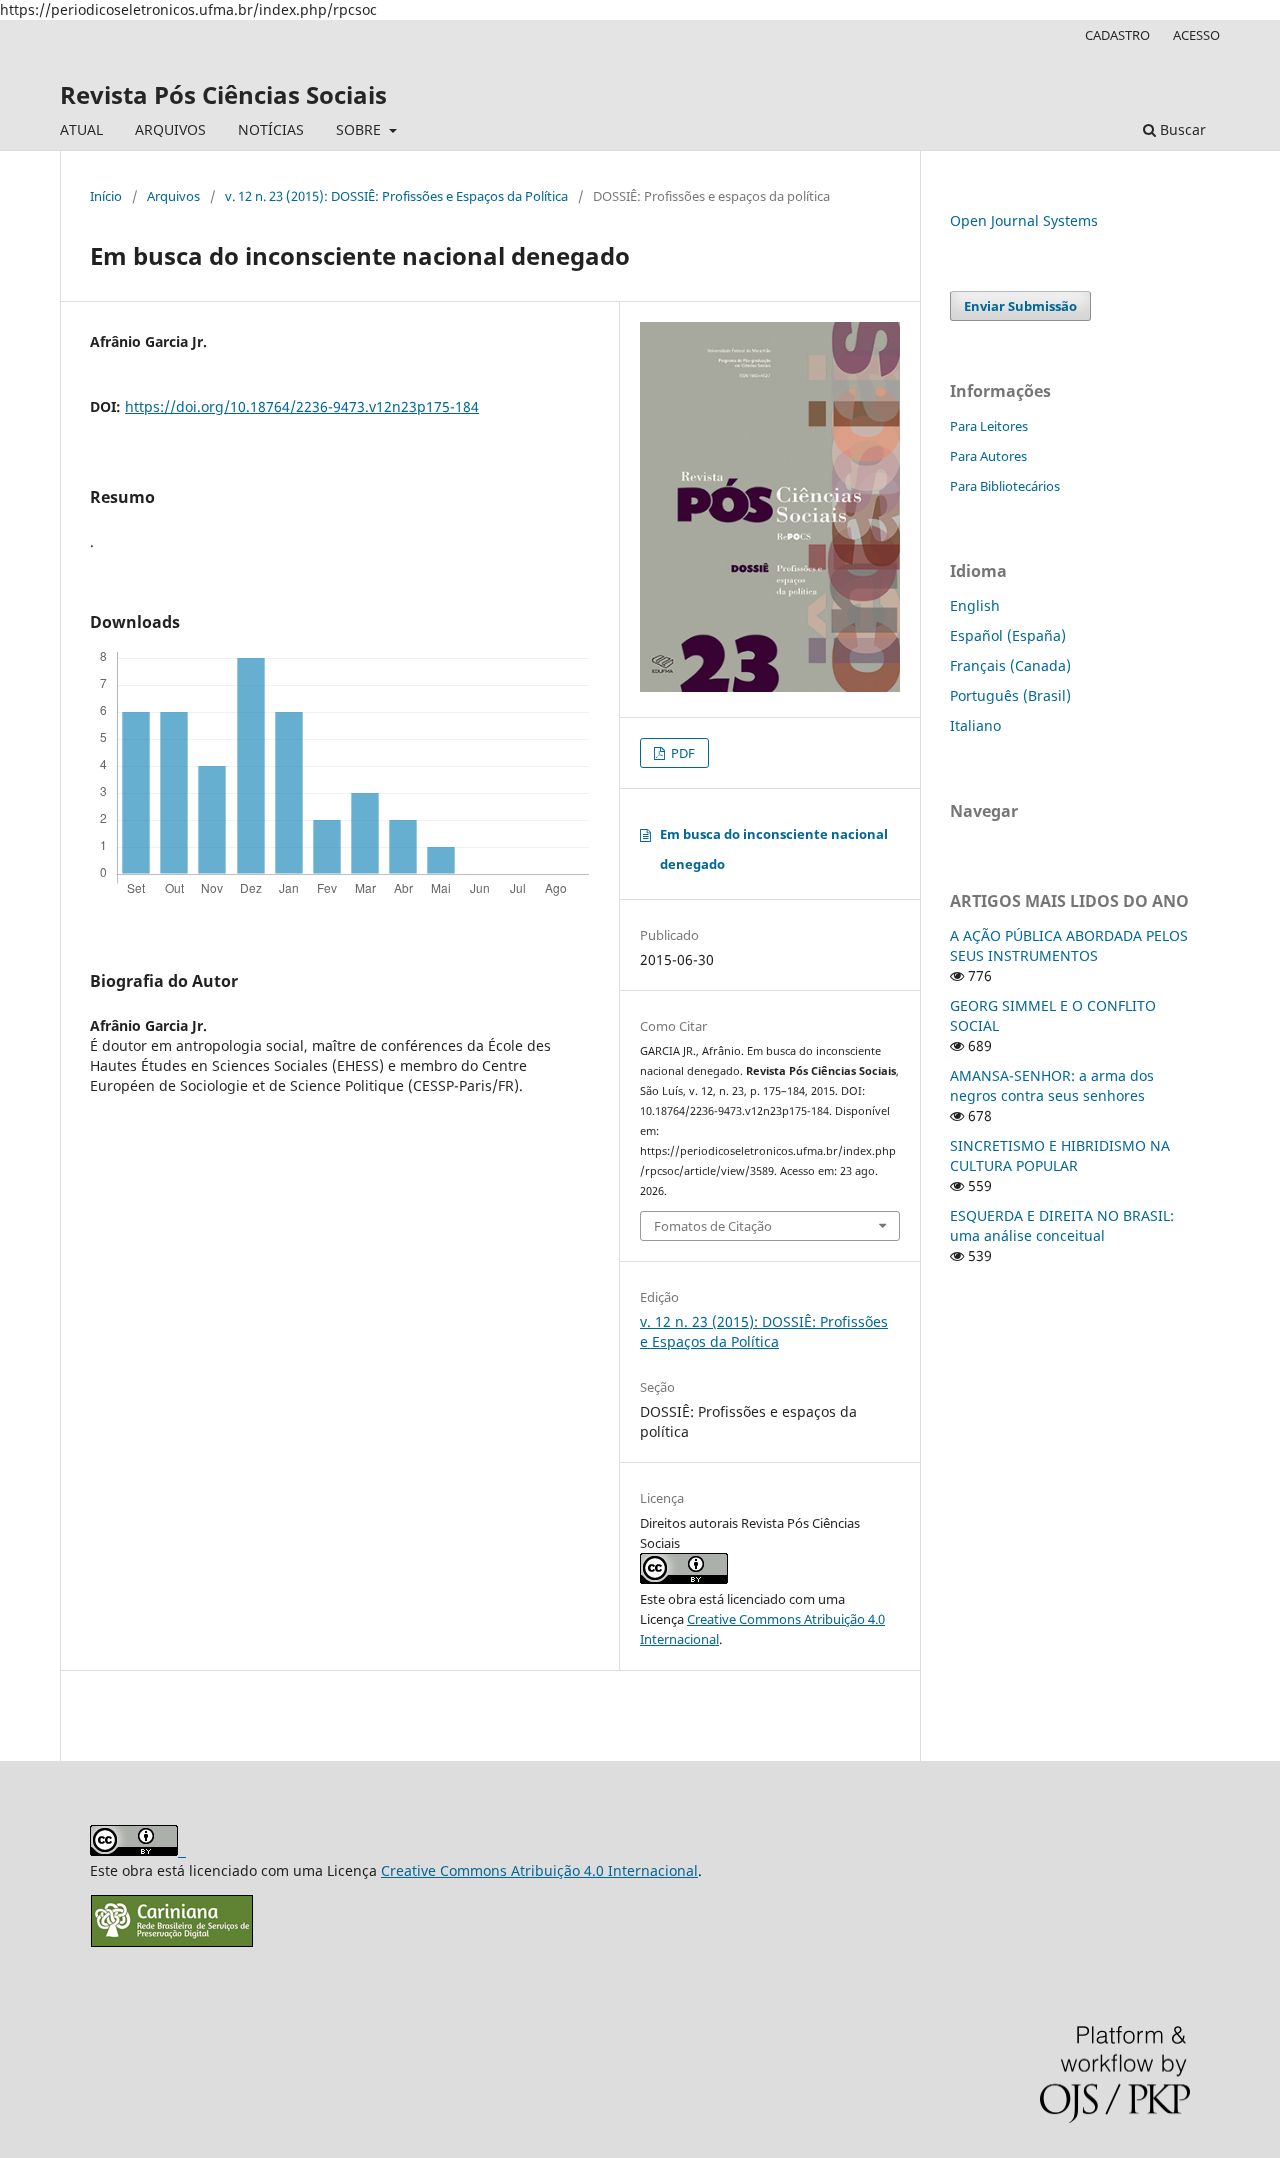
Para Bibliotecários (1005, 486)
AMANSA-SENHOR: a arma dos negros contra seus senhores (1052, 1085)
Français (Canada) (1010, 665)
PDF (681, 753)
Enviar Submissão (1020, 306)
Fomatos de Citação (713, 1226)
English (975, 605)
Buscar (1181, 129)
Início (106, 196)
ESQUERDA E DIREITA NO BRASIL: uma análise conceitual (1062, 1225)
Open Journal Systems (1024, 220)
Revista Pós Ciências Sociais (223, 94)
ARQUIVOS (170, 129)
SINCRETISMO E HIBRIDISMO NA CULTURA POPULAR (1060, 1155)
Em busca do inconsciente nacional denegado (774, 849)
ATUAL (81, 129)
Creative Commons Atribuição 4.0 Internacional (539, 1870)
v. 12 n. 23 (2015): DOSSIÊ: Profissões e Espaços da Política (396, 196)
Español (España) (1008, 635)
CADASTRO (1117, 35)
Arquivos (173, 196)
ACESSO (1196, 35)
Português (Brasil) (1010, 695)
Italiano (975, 725)
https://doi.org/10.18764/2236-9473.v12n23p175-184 (302, 406)
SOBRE (360, 129)
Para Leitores (989, 426)
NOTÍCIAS (271, 129)
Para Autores (988, 456)
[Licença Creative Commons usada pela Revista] (684, 1579)
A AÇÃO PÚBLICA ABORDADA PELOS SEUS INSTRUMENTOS (1069, 945)
